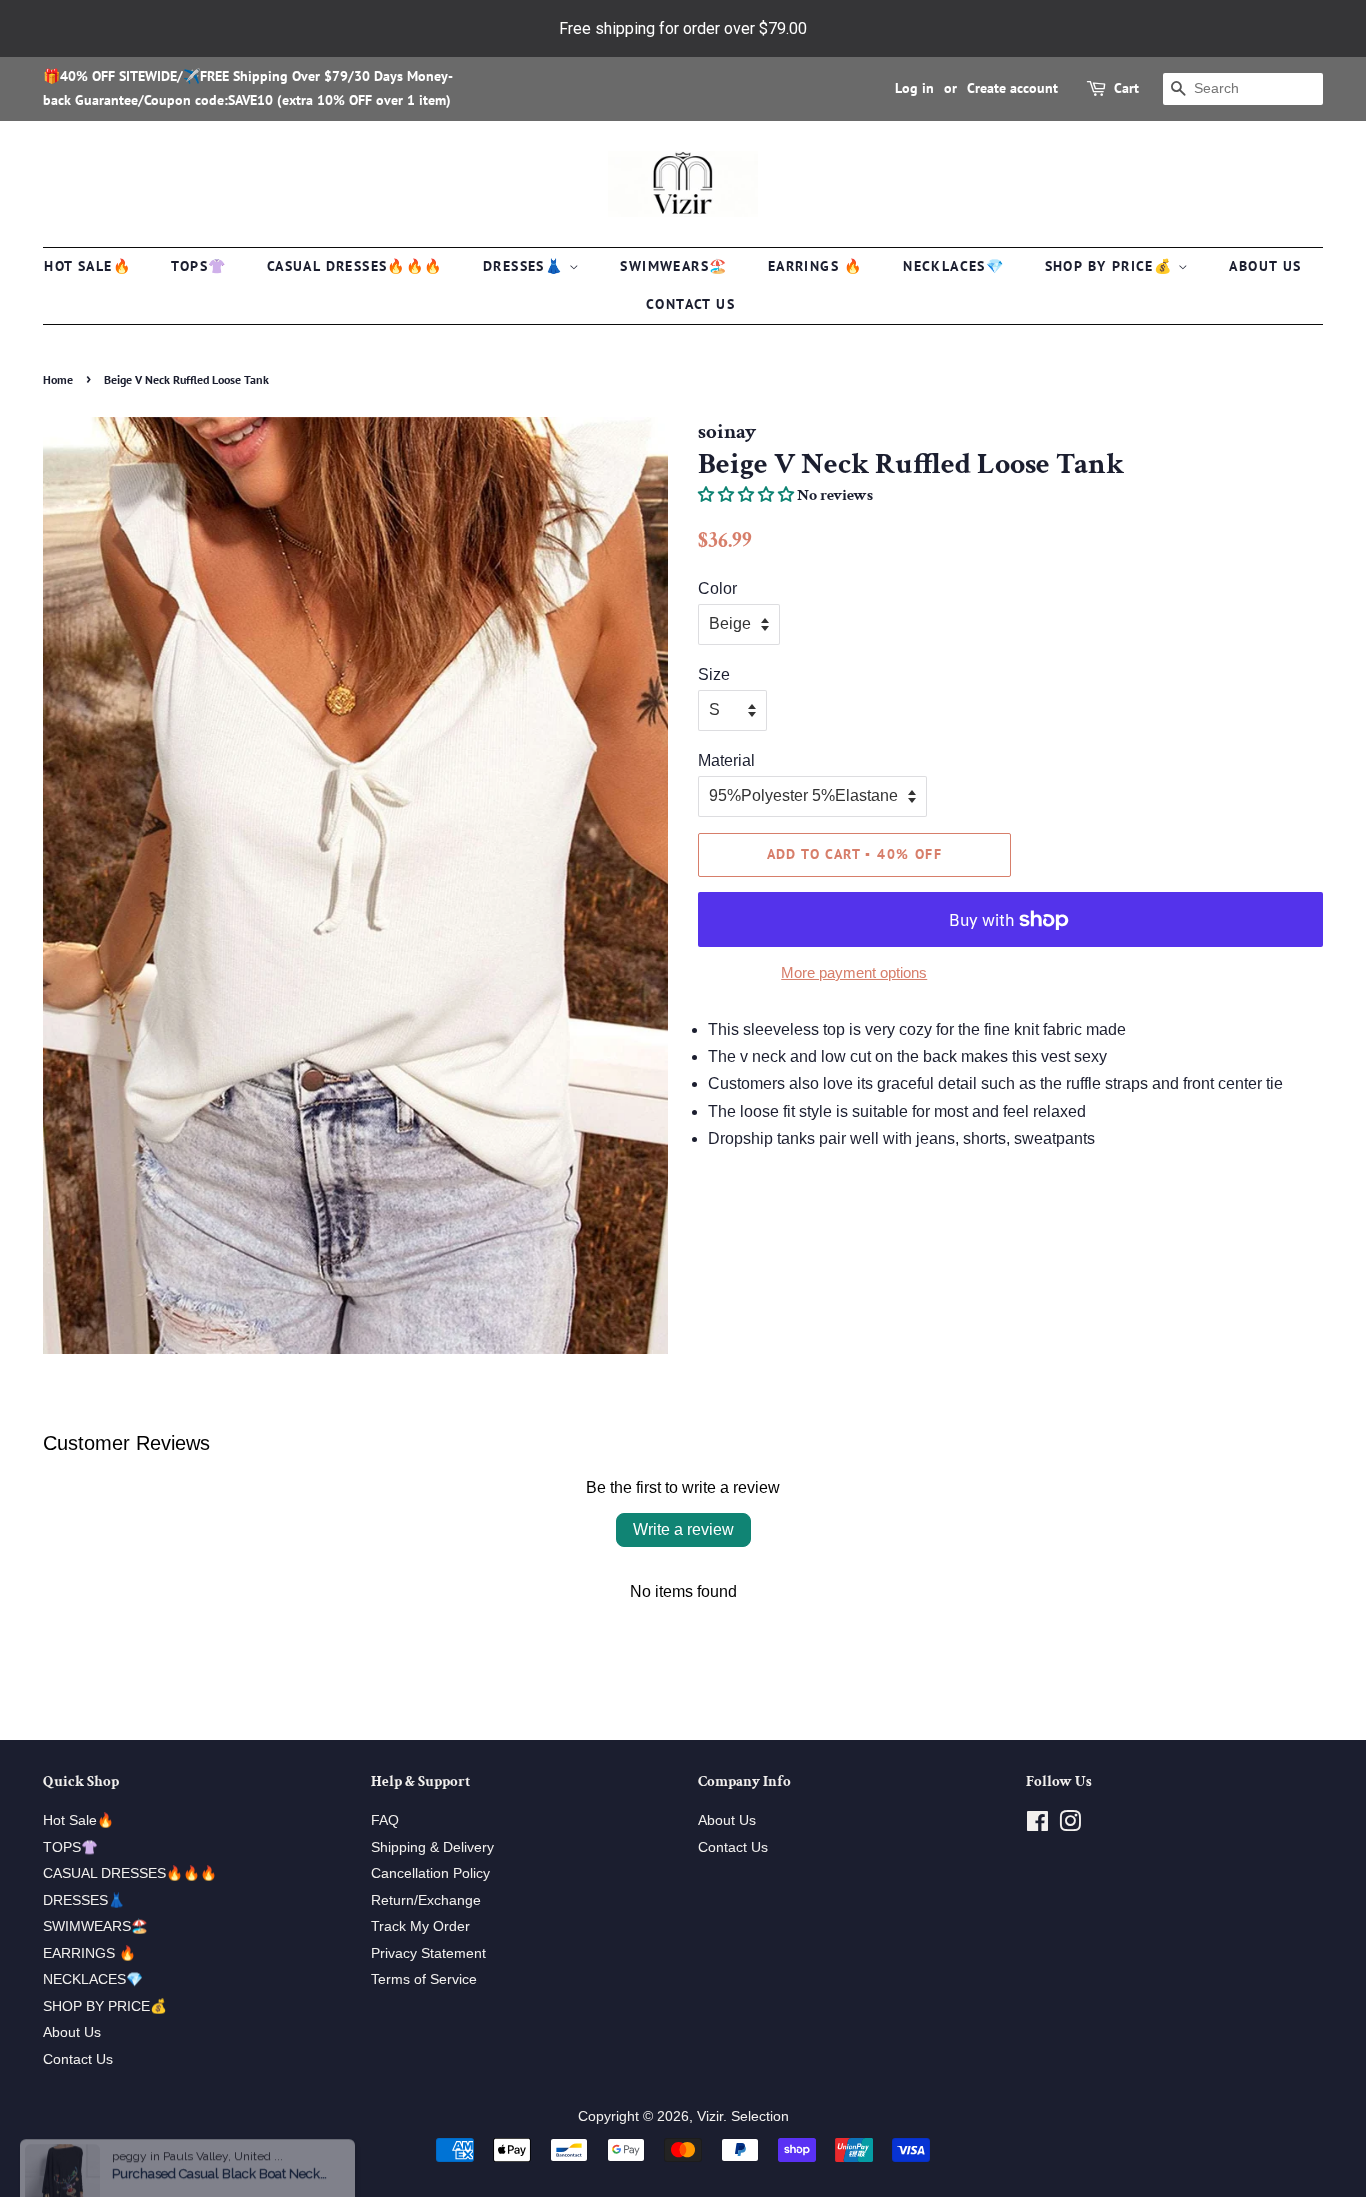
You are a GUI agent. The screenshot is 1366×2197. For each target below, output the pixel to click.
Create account (1012, 88)
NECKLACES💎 (953, 266)
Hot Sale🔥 (87, 266)
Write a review (683, 1529)
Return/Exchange (426, 1900)
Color (717, 588)
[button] (746, 495)
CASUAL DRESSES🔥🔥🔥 (355, 266)
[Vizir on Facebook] (1037, 1825)
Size (714, 674)
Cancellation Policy (430, 1873)
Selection (760, 2116)
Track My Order (420, 1926)
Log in (914, 88)
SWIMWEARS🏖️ (673, 266)
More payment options (854, 972)
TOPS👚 (198, 266)
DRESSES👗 (526, 266)
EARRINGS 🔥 (815, 266)
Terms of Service (424, 1979)
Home (58, 379)
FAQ (385, 1820)
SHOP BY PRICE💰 (1111, 266)
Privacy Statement (428, 1953)
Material (726, 760)
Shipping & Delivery (432, 1847)
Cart (1126, 88)
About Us (1265, 266)
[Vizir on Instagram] (1070, 1825)
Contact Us (690, 304)
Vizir (710, 2116)
